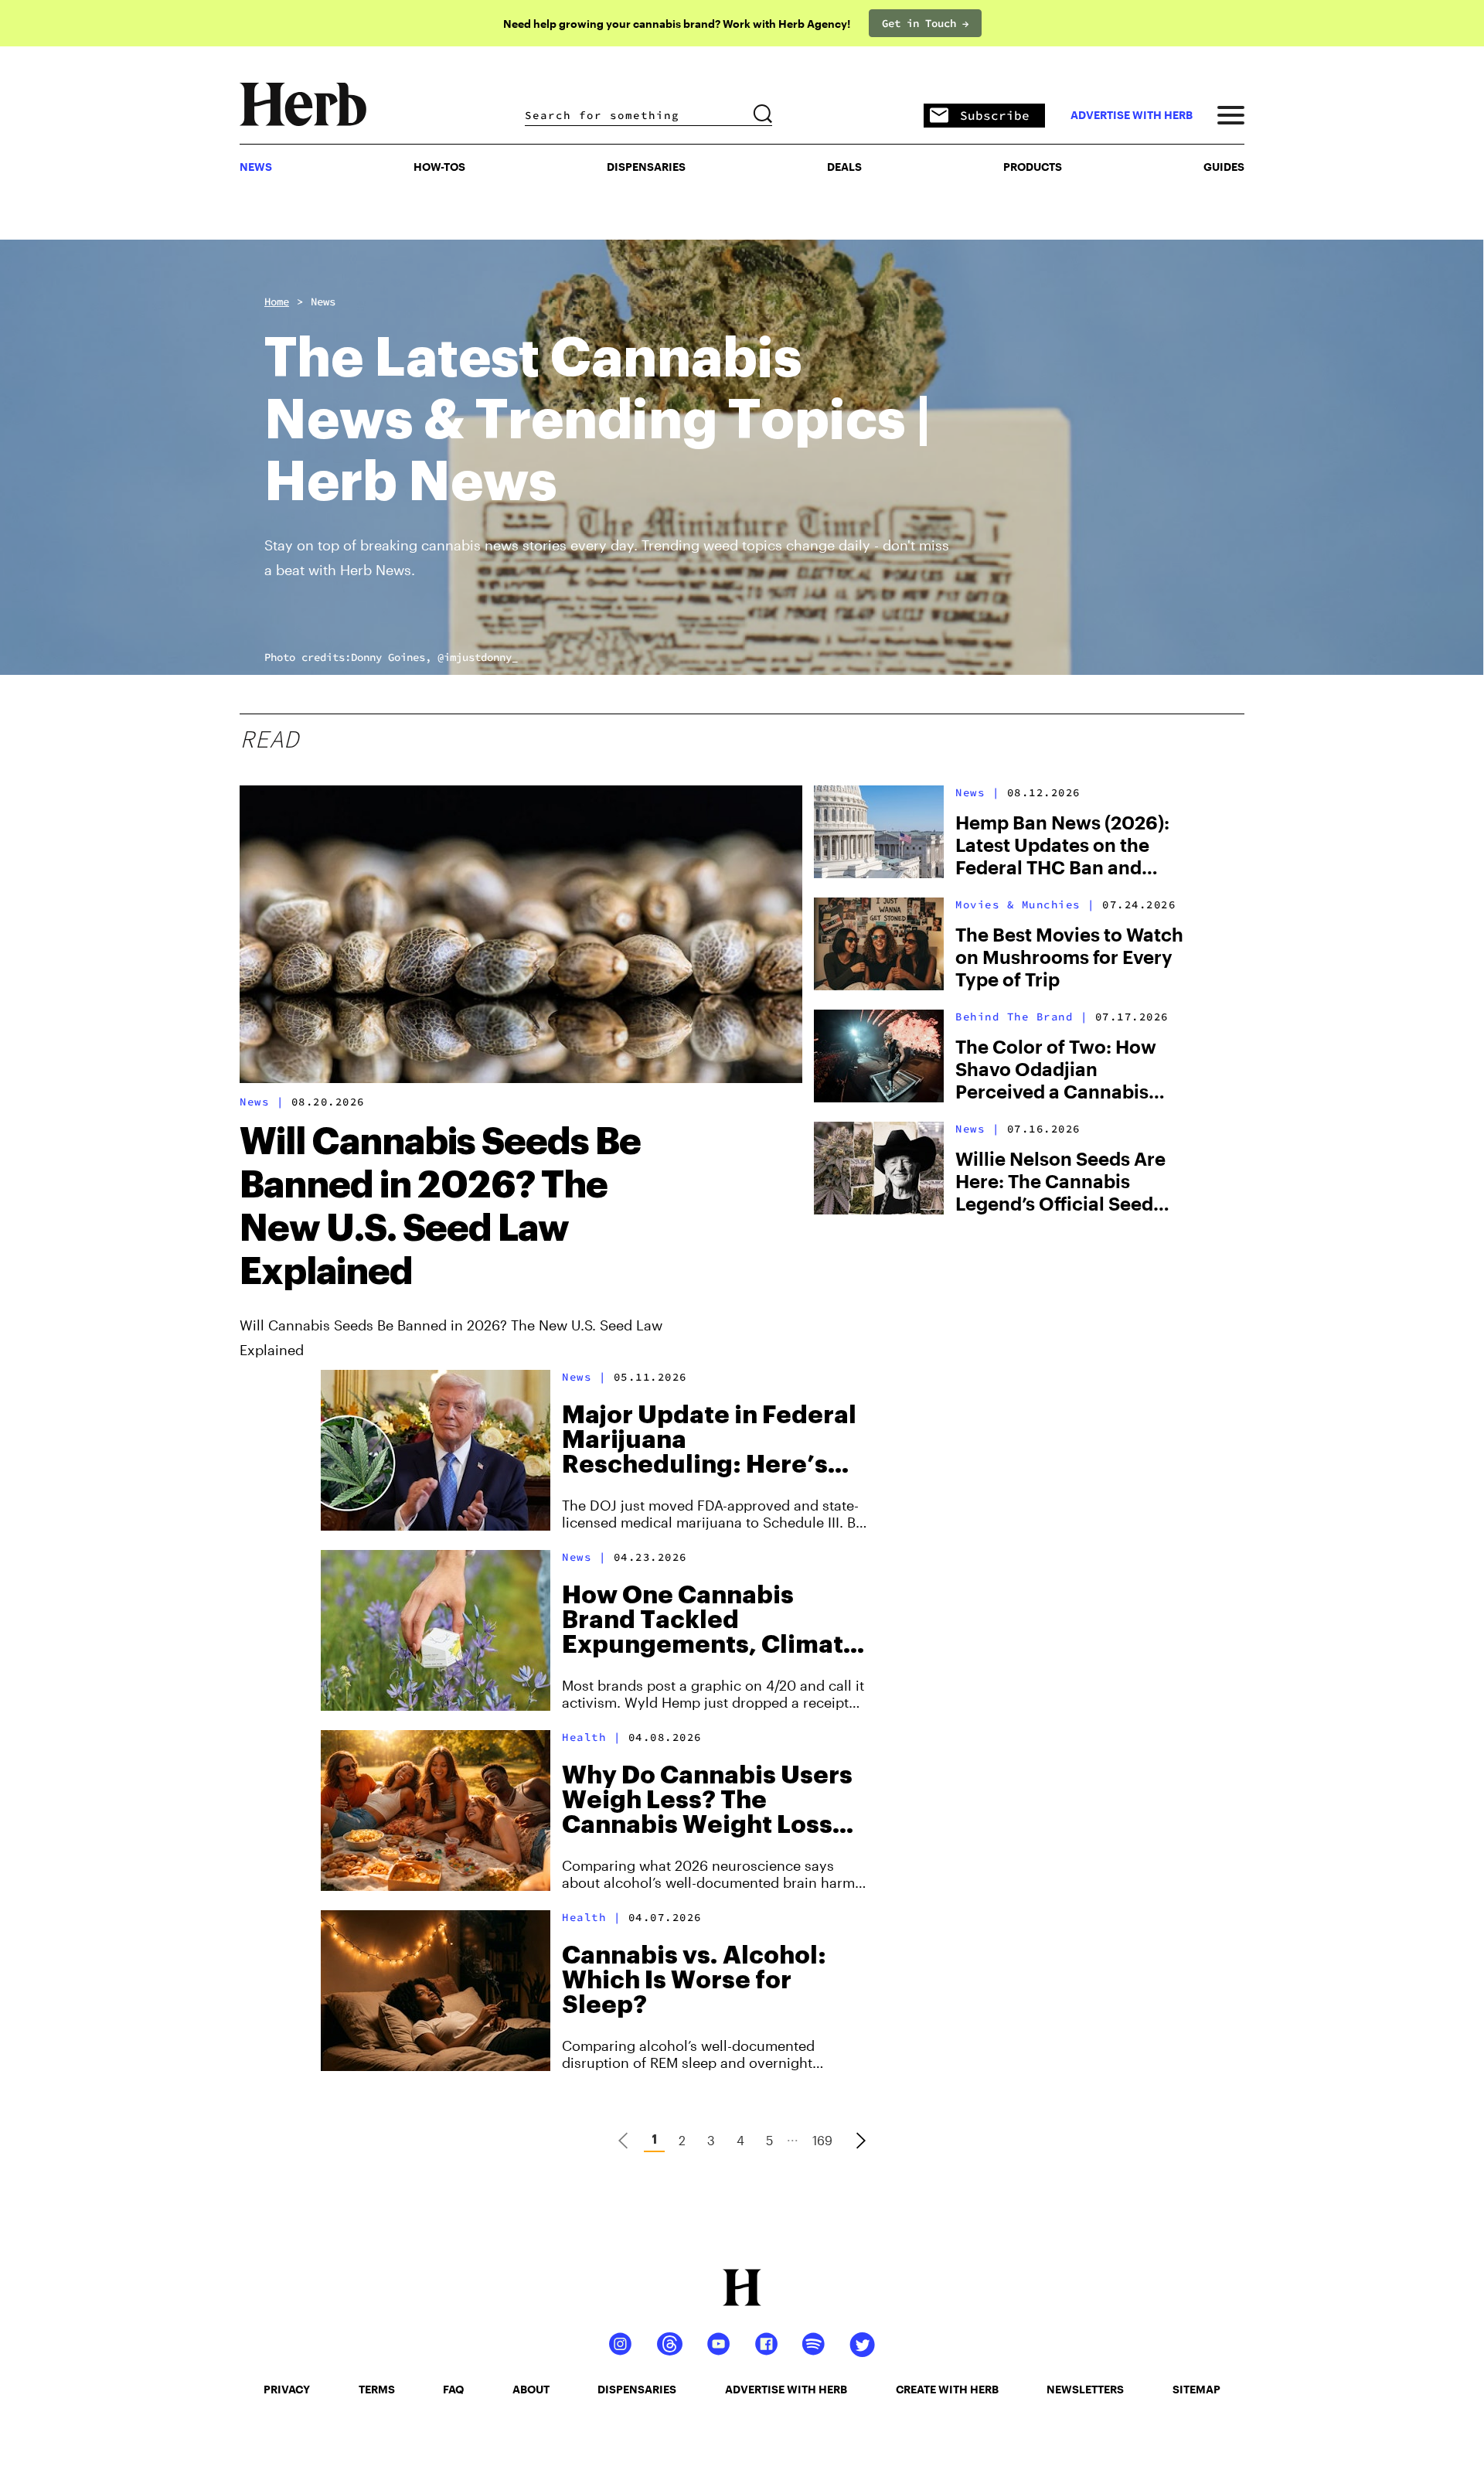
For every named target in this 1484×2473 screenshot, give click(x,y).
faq (453, 2389)
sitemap (1196, 2389)
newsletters (1085, 2389)
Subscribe (995, 115)
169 (822, 2140)
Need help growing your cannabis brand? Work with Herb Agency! (677, 24)
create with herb (947, 2389)
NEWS (256, 167)
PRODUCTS (1033, 167)
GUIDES (1224, 167)
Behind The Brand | (1021, 1017)
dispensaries (637, 2389)
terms (377, 2389)
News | (262, 1102)
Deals (844, 167)
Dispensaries (646, 167)
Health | (591, 1737)
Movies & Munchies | (1025, 904)
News (323, 301)
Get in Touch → (925, 23)
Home (277, 301)
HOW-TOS (439, 167)
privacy (287, 2389)
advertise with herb (1132, 115)
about (531, 2389)
